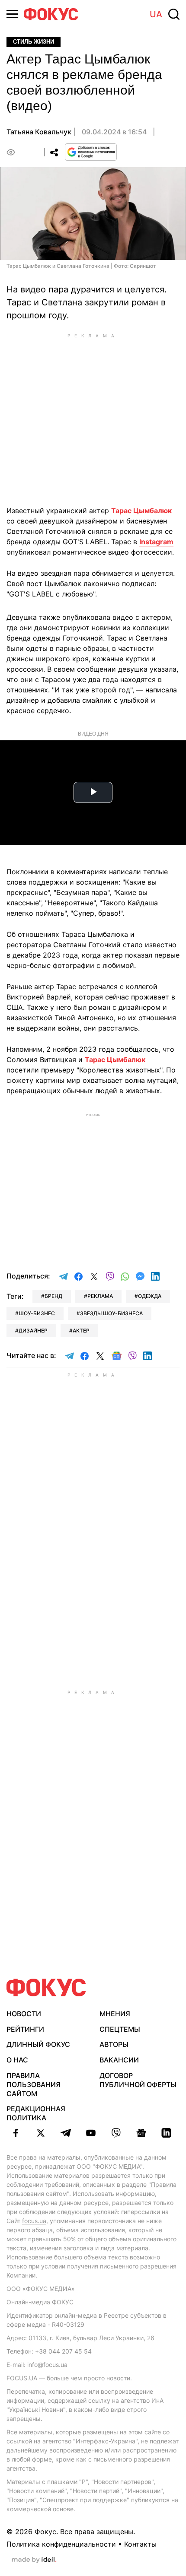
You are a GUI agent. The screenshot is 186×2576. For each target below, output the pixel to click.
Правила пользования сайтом (34, 2084)
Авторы (114, 2044)
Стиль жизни (34, 42)
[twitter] (41, 2133)
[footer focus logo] (46, 1988)
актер (81, 1331)
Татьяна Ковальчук (39, 132)
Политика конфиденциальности (61, 2544)
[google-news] (141, 2133)
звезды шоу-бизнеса (111, 1313)
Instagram (156, 542)
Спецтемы (120, 2029)
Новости (24, 2014)
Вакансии (119, 2060)
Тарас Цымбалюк (141, 511)
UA (156, 14)
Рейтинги (25, 2029)
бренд (53, 1296)
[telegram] (66, 2133)
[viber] (116, 2133)
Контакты (140, 2544)
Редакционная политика (36, 2113)
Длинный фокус (38, 2044)
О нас (17, 2060)
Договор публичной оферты (138, 2080)
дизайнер (33, 1331)
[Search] (174, 14)
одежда (150, 1296)
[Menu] (12, 14)
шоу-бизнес (37, 1313)
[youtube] (91, 2133)
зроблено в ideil (34, 2560)
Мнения (115, 2014)
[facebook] (16, 2133)
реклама (100, 1296)
